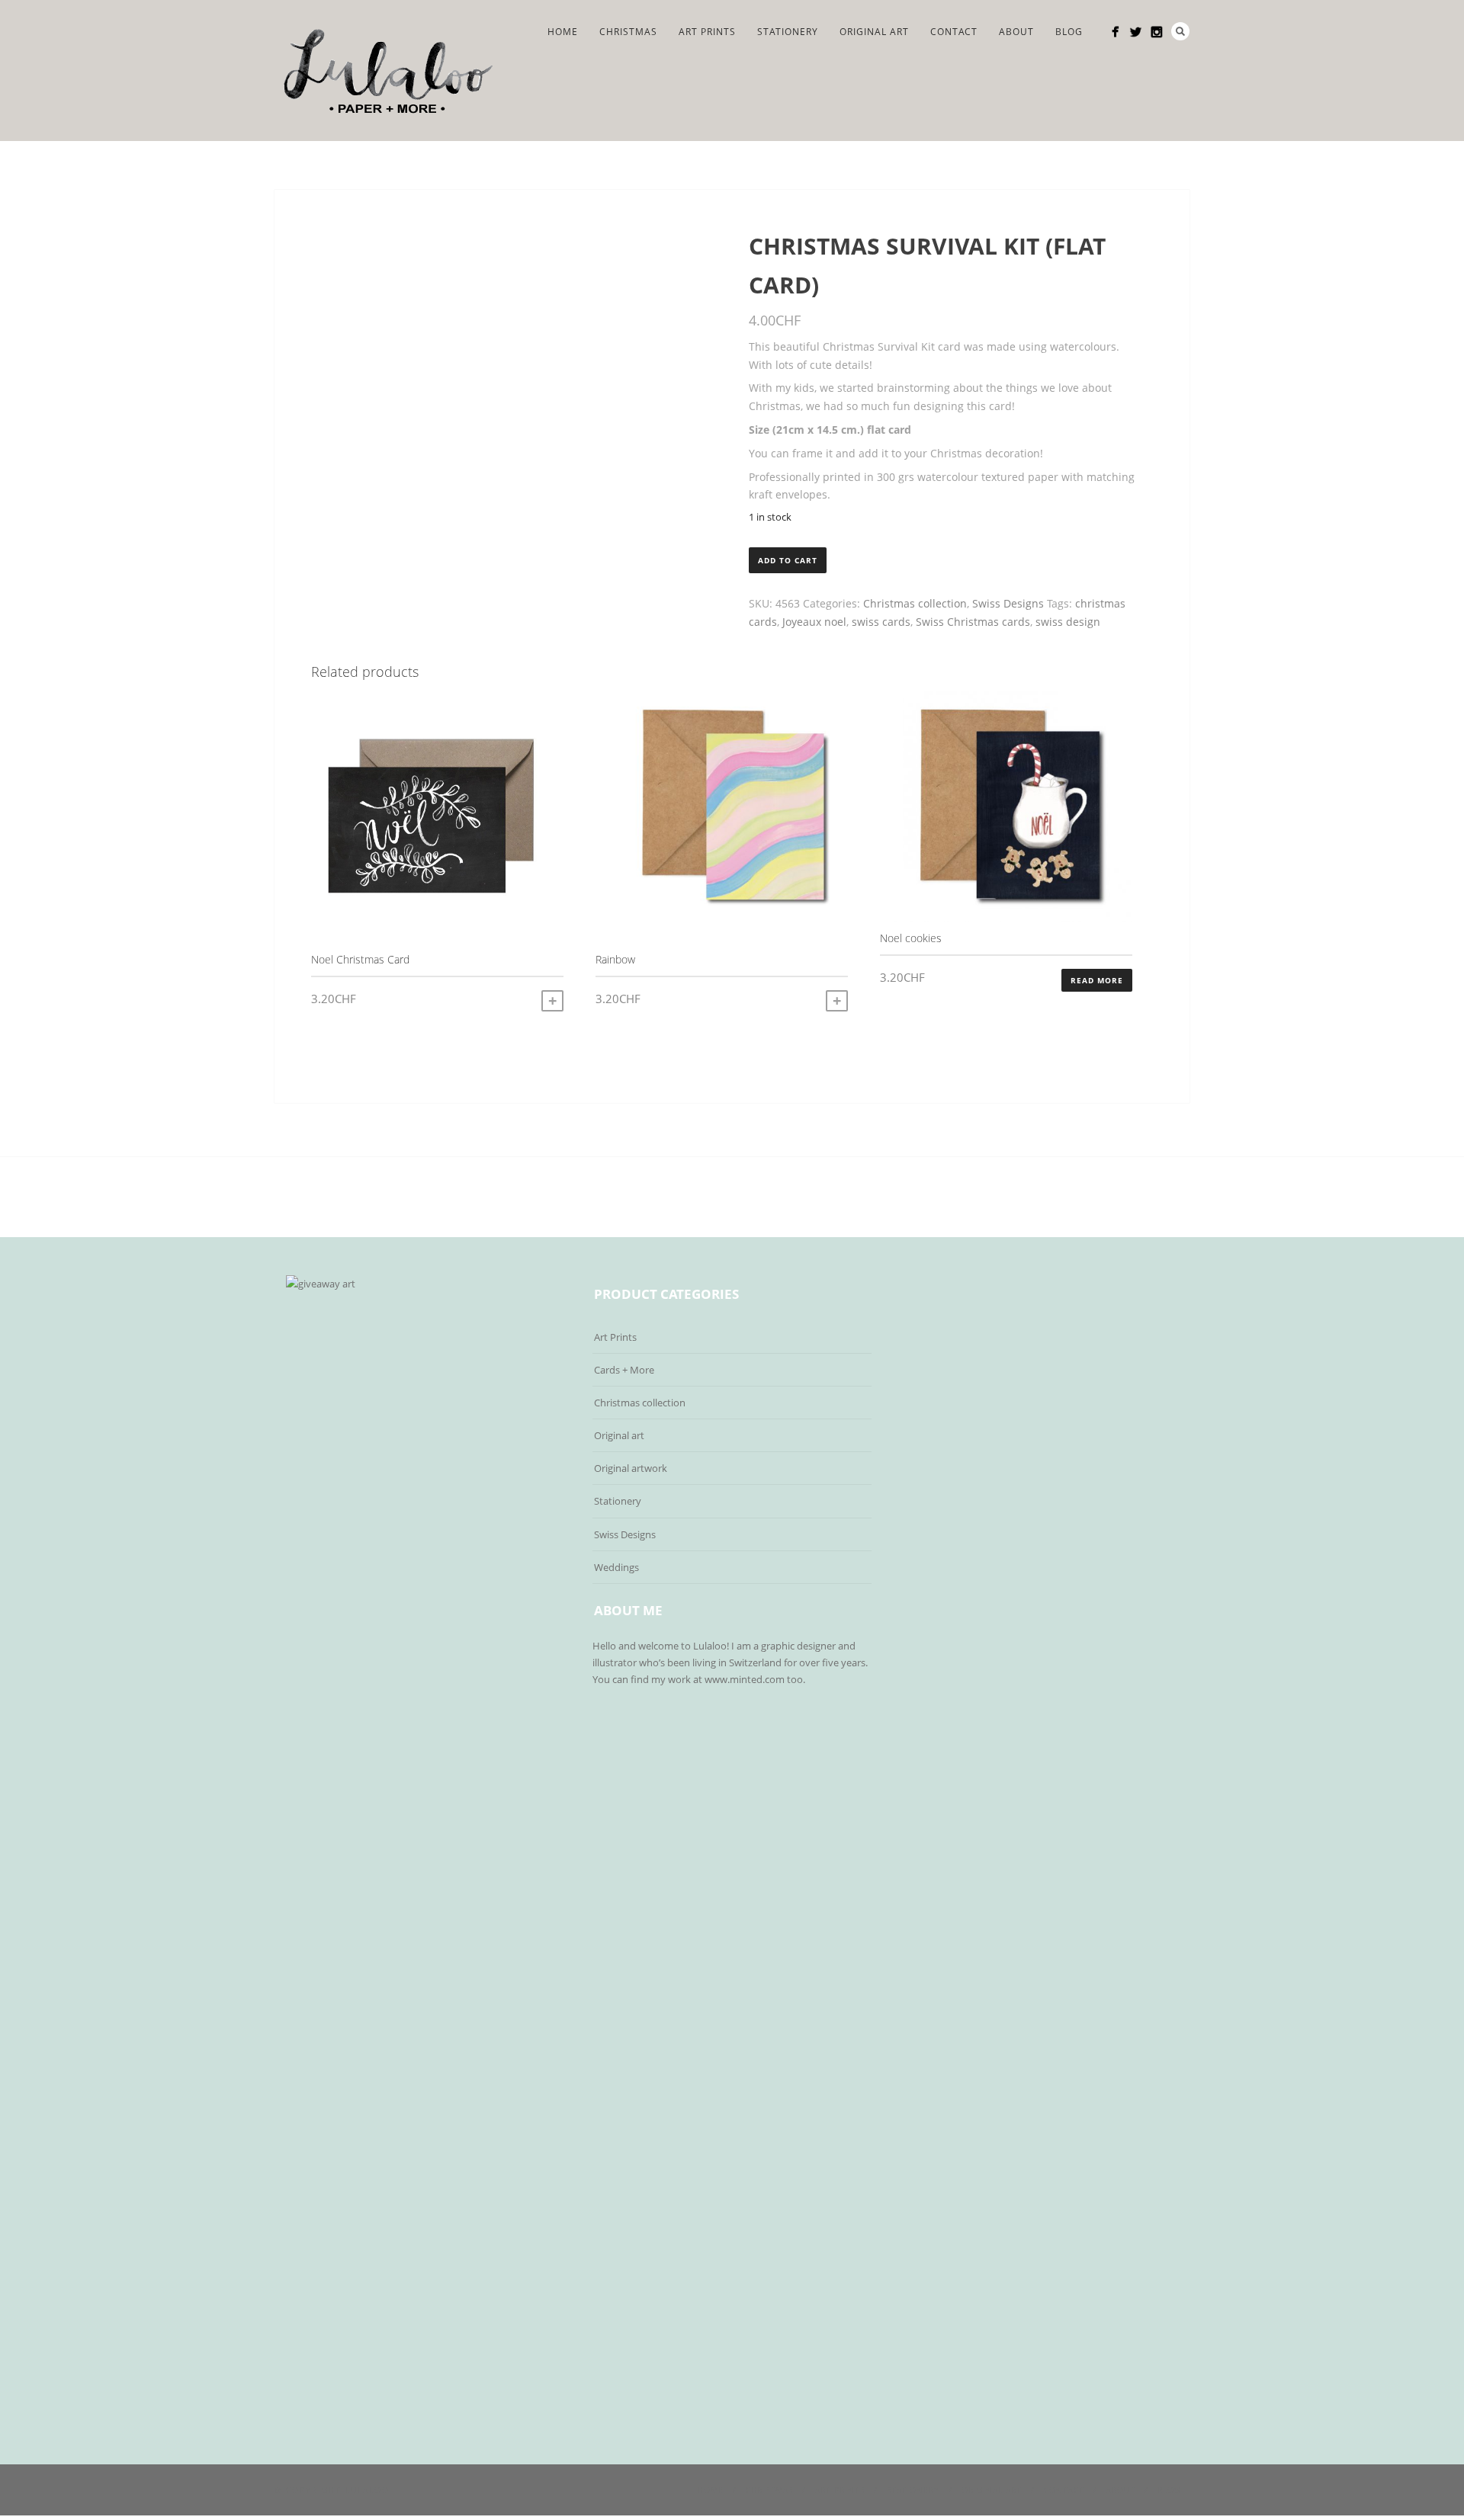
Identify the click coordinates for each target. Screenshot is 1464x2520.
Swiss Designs (1008, 603)
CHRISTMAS (628, 32)
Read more (1097, 980)
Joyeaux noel (814, 622)
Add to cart (788, 560)
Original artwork (631, 1468)
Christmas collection (915, 603)
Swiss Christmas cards (973, 622)
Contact (954, 32)
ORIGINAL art (874, 32)
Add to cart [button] (552, 1001)
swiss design (1068, 622)
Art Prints (707, 32)
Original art (619, 1435)
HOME (563, 32)
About (1016, 32)
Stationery (788, 32)
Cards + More (624, 1370)
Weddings (616, 1567)
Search (1180, 31)
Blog (1069, 32)
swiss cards (881, 622)
